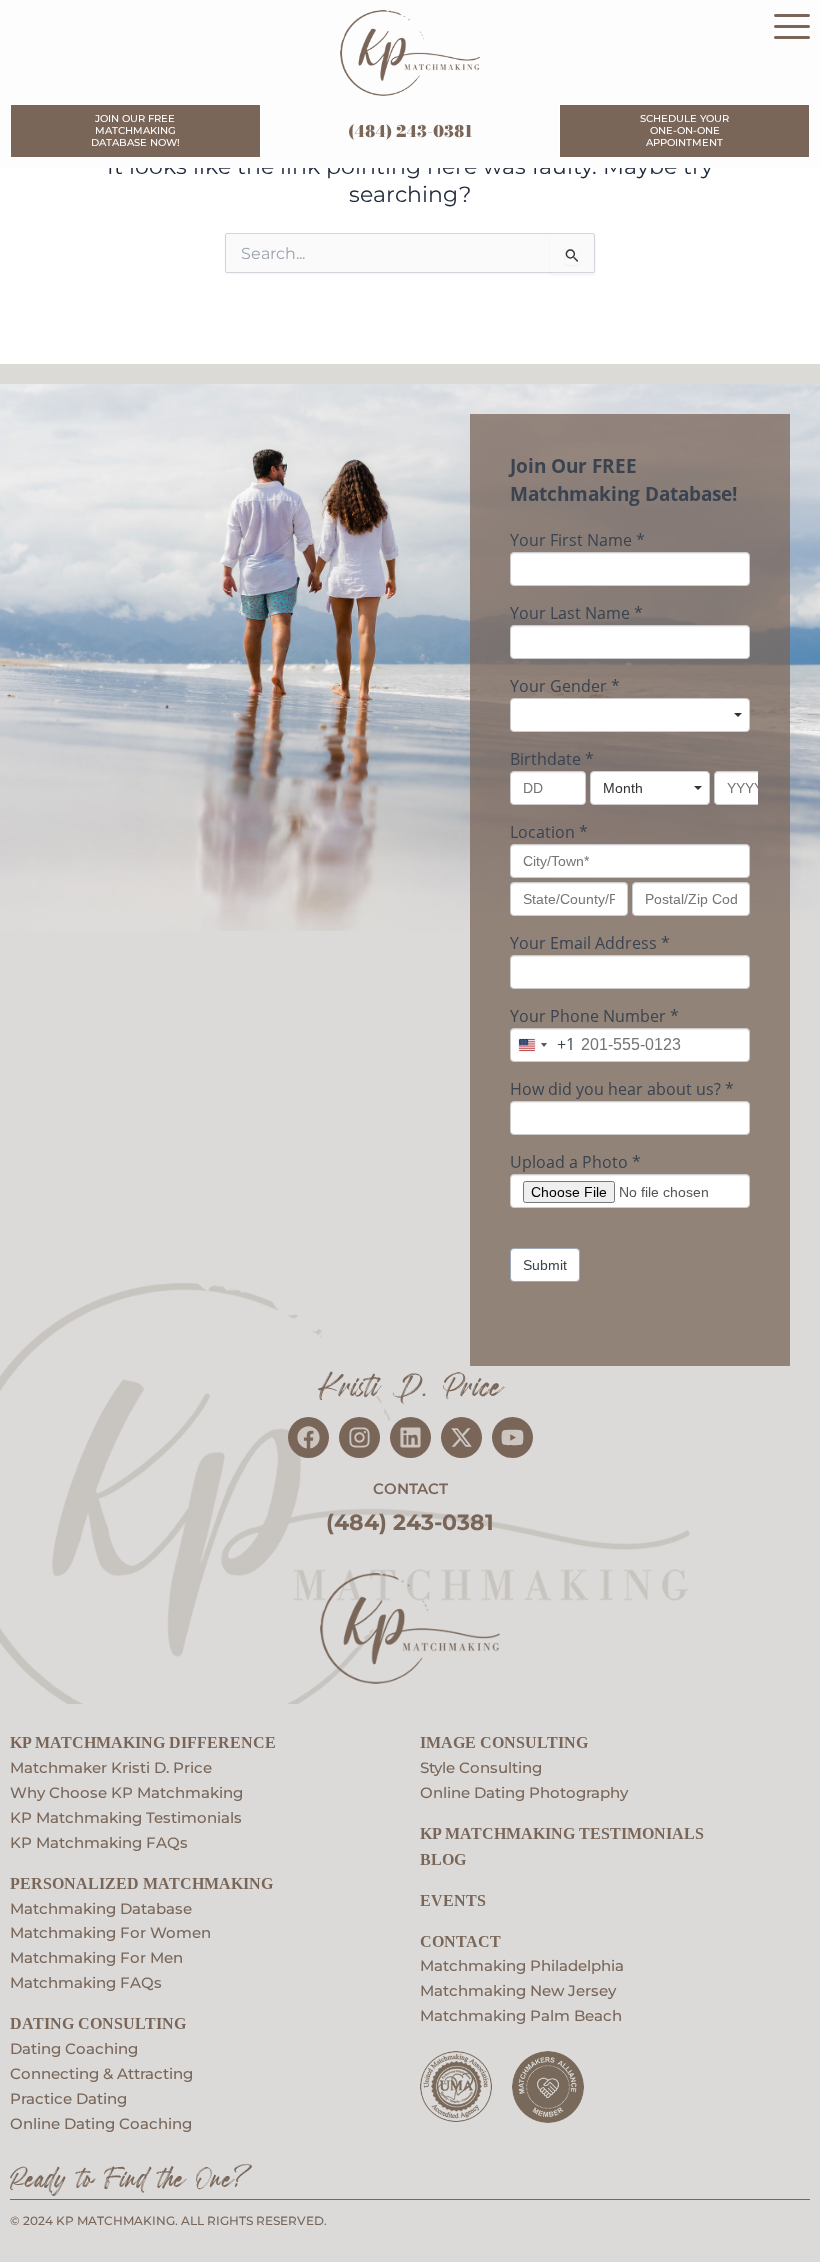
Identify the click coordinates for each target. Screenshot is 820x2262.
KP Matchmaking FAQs (99, 1843)
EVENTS (453, 1900)
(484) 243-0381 (410, 131)
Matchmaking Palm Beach (521, 2016)
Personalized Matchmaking (141, 1883)
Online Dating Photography (524, 1793)
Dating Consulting (98, 2023)
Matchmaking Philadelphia (522, 1966)
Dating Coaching (74, 2049)
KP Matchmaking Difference (143, 1742)
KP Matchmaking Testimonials (126, 1818)
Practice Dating (68, 2099)
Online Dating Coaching (101, 2124)
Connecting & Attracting (101, 2074)
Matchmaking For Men (96, 1958)
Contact (460, 1941)
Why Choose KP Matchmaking (126, 1793)
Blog (443, 1859)
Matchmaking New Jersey (518, 1991)
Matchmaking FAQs (86, 1983)
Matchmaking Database (101, 1909)
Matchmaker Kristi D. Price (111, 1768)
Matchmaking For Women (110, 1933)
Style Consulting (481, 1768)
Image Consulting (504, 1742)
